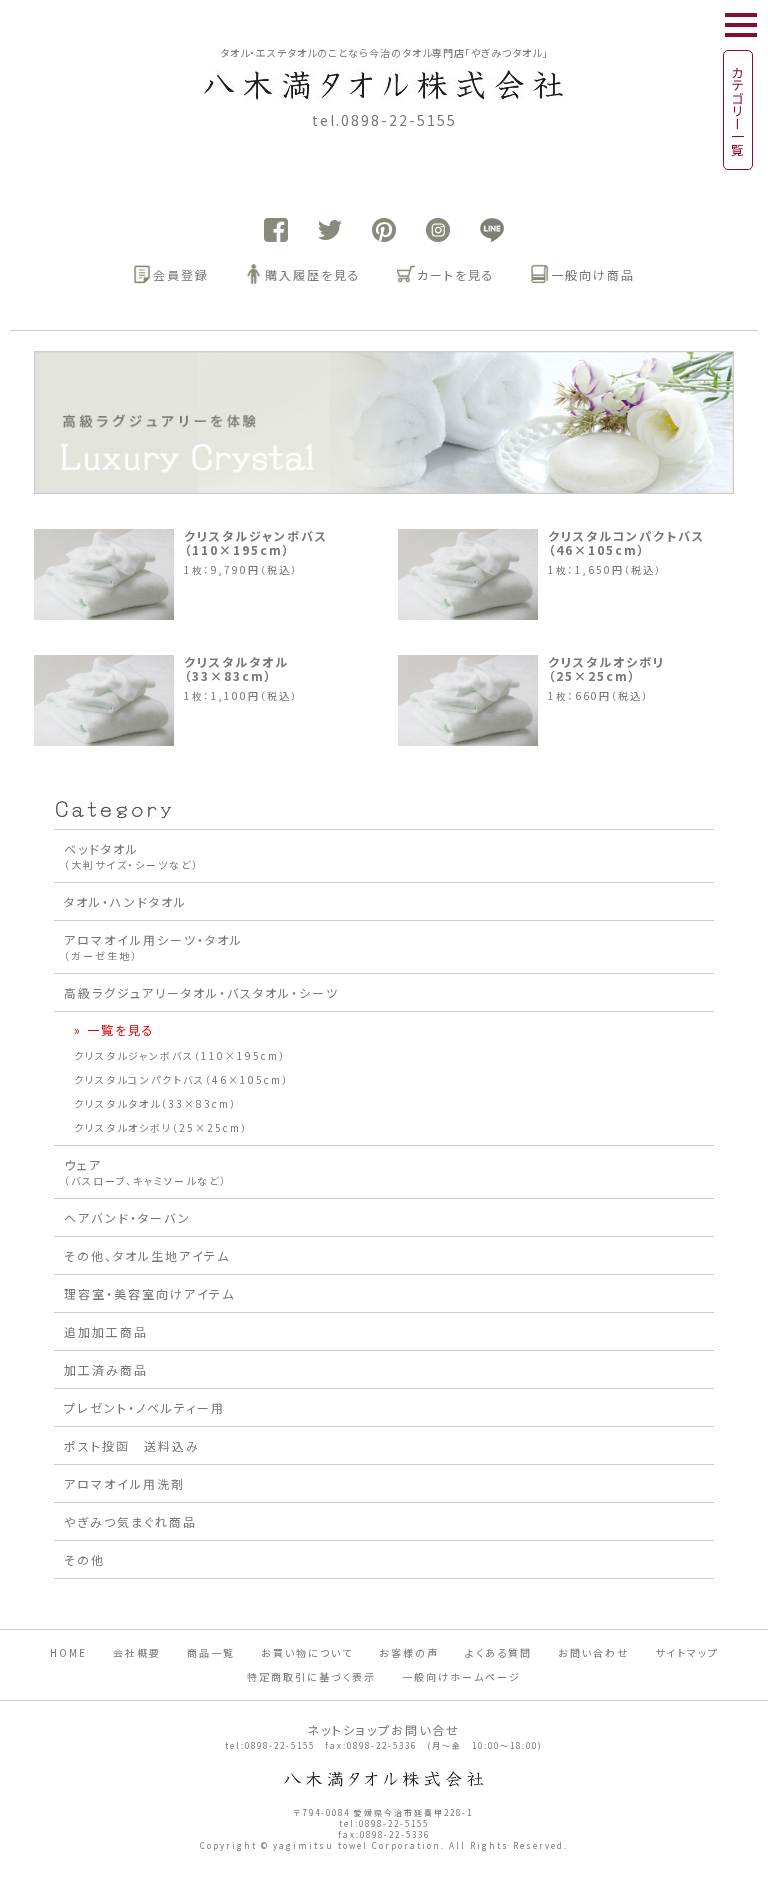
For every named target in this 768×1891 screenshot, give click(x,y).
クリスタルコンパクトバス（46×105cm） (626, 543)
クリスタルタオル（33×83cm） (236, 669)
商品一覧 (211, 1652)
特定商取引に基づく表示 (311, 1676)
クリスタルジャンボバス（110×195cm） (256, 543)
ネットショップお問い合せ (383, 1729)
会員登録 (181, 274)
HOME (68, 1652)
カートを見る (456, 274)
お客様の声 (409, 1652)
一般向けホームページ (461, 1676)
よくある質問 (498, 1652)
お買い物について (307, 1652)
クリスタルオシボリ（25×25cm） (606, 669)
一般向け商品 (593, 274)
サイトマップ (687, 1652)
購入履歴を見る (313, 274)
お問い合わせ (593, 1652)
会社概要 (137, 1652)
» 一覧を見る (114, 1029)
